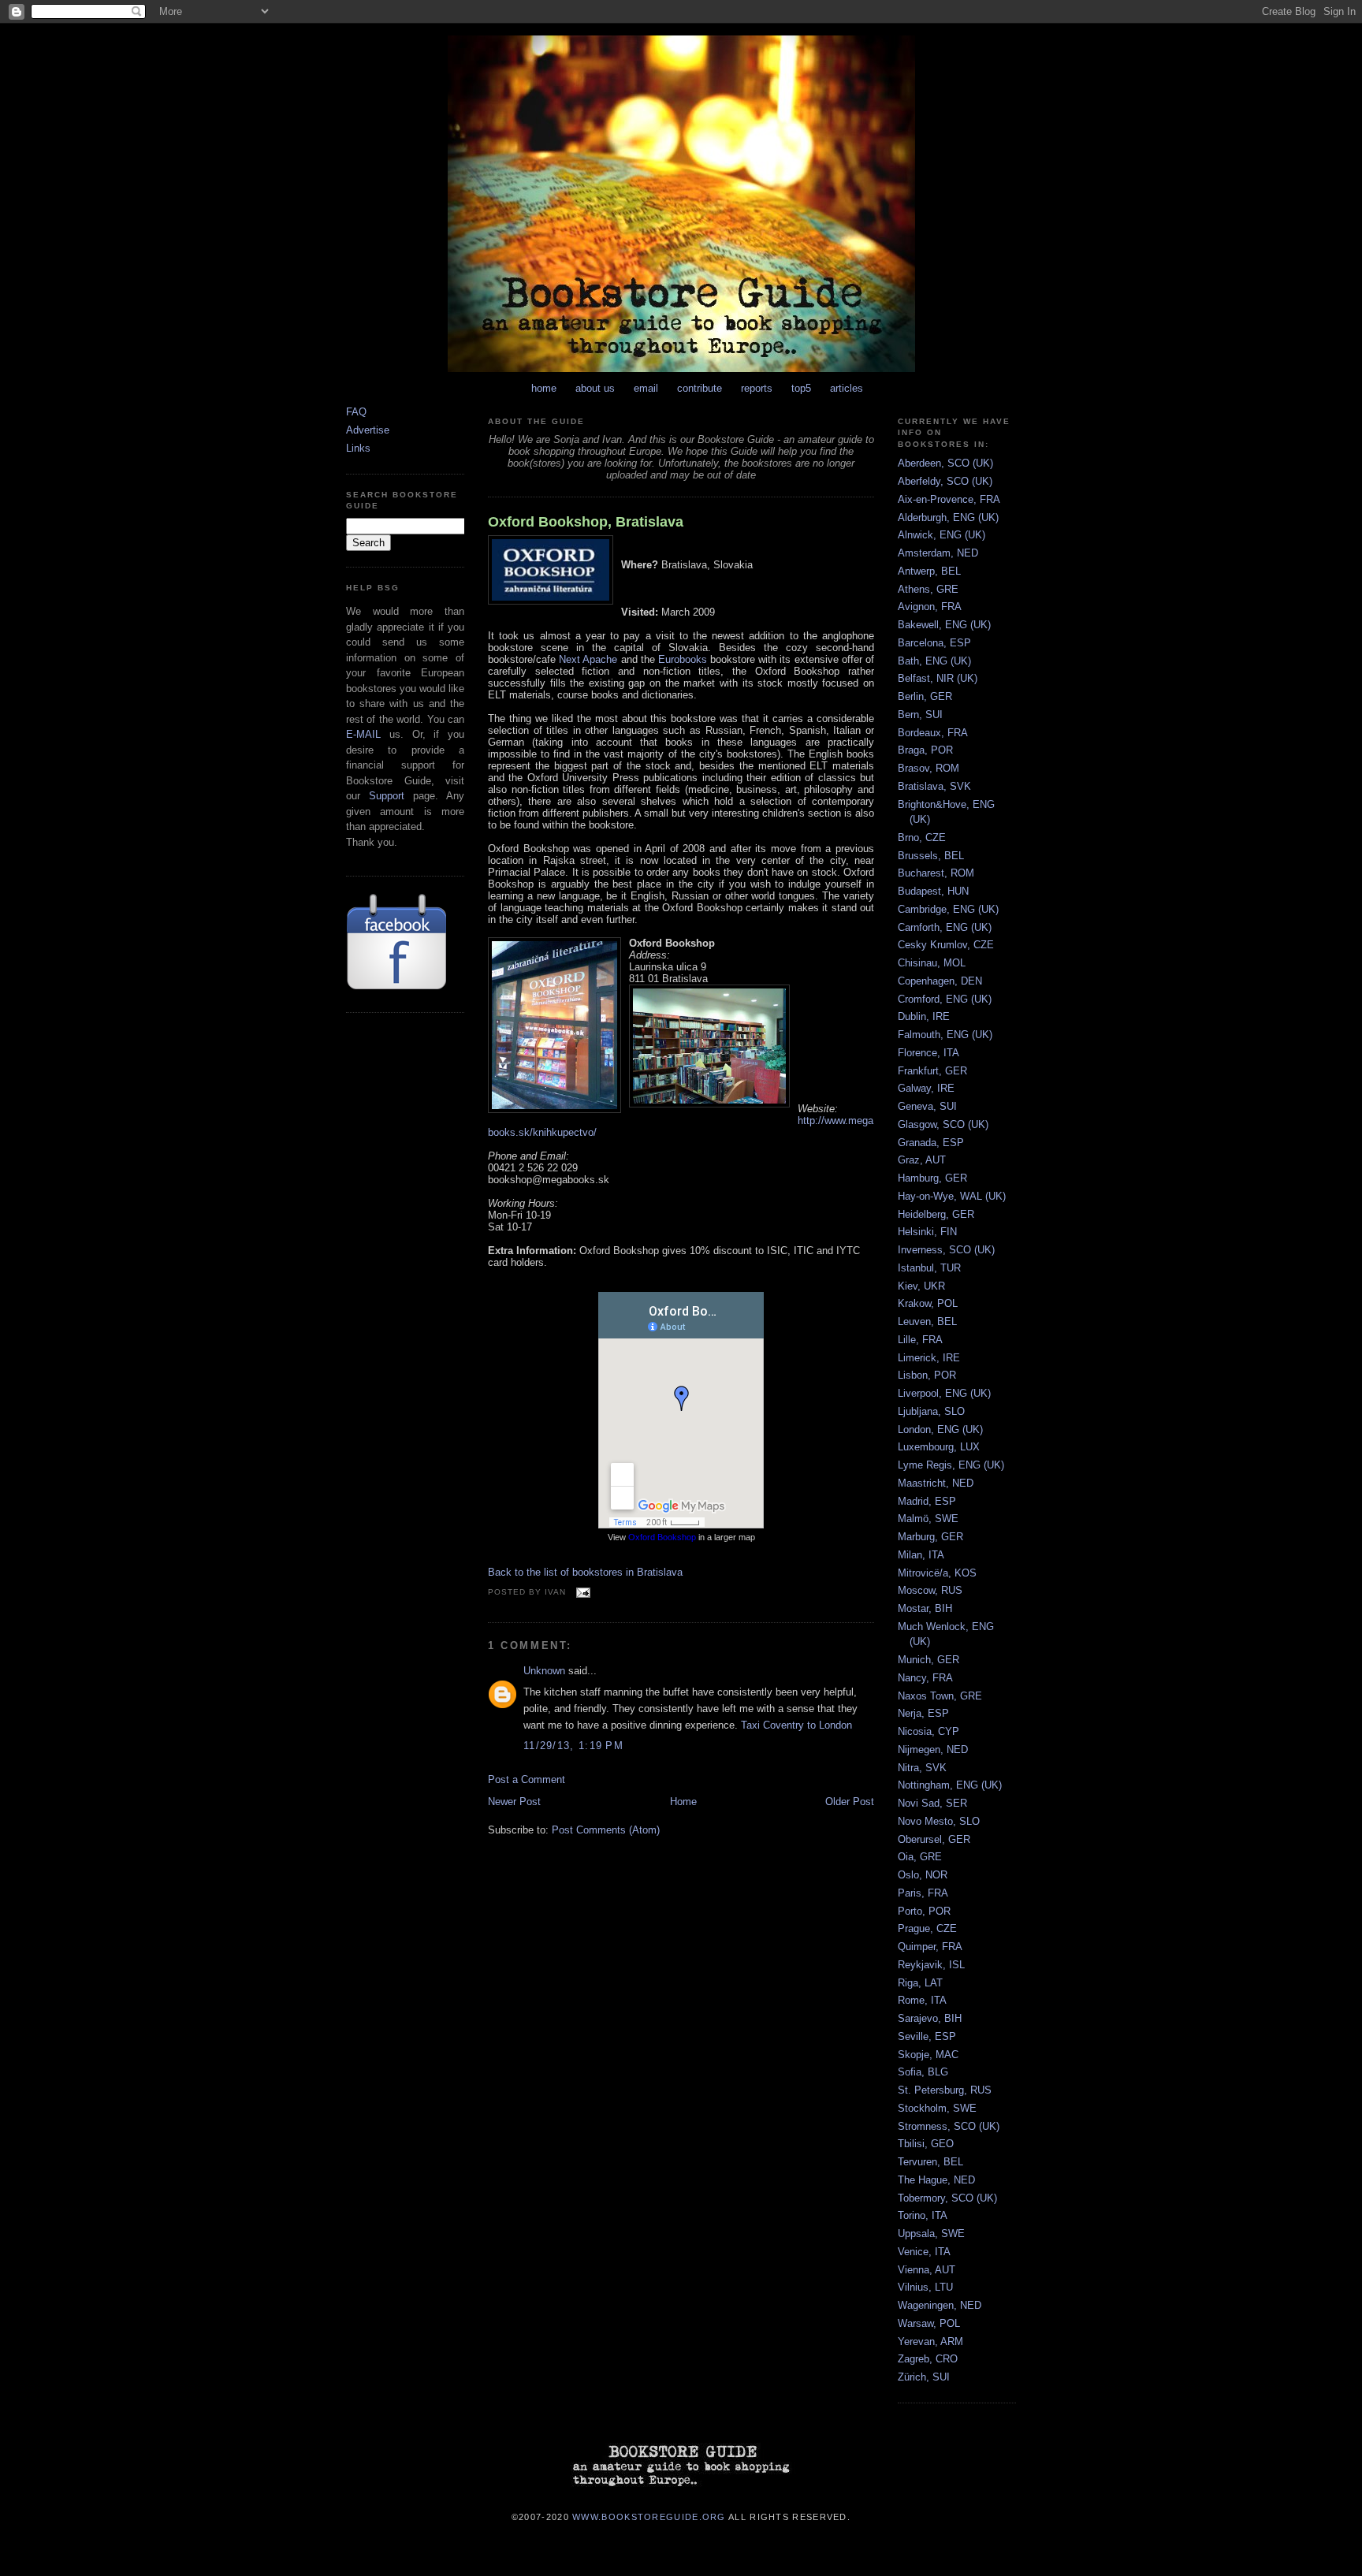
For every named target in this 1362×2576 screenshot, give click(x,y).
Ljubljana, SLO (931, 1411)
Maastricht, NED (936, 1483)
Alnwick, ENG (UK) (941, 535)
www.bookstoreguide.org (649, 2516)
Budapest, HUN (933, 891)
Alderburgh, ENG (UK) (948, 517)
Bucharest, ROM (936, 873)
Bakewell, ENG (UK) (944, 625)
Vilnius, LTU (925, 2287)
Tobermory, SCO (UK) (947, 2198)
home (544, 388)
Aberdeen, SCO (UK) (945, 463)
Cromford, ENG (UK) (945, 999)
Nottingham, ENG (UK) (950, 1785)
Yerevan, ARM (930, 2341)
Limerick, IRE (929, 1358)
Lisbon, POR (927, 1375)
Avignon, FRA (930, 607)
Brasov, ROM (928, 768)
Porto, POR (924, 1911)
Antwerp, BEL (929, 571)
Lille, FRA (920, 1340)
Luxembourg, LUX (939, 1447)
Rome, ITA (922, 2000)
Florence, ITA (928, 1053)
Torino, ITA (923, 2215)
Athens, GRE (928, 589)
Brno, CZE (922, 838)
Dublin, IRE (924, 1016)
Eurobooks (683, 659)
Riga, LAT (920, 1983)
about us (595, 388)
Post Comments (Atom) (606, 1830)
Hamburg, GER (932, 1178)
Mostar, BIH (925, 1608)
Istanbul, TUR (929, 1268)
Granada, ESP (931, 1143)
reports (757, 388)
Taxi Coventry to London (796, 1725)
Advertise (368, 430)
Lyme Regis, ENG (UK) (951, 1465)
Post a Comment (527, 1779)
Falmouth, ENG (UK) (945, 1035)
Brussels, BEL (931, 856)
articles (847, 388)
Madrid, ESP (927, 1501)
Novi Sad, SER (932, 1803)
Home (683, 1802)
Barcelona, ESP (934, 643)
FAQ (356, 412)
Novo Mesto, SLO (939, 1821)
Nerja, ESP (923, 1713)
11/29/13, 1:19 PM (573, 1746)
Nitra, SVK (922, 1768)
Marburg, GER (930, 1537)
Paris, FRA (923, 1893)
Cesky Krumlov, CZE (946, 945)
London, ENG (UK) (940, 1429)
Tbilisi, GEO (926, 2144)
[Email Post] (581, 1592)
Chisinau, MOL (932, 963)
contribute (700, 388)
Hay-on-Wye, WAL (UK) (952, 1196)
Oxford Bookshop (662, 1537)
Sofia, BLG (923, 2072)
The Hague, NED (936, 2180)
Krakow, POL (928, 1303)
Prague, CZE (927, 1928)
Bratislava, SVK (934, 786)
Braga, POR (925, 750)
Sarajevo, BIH (930, 2018)
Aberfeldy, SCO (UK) (945, 481)
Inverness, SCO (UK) (946, 1250)
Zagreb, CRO (928, 2359)
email (646, 388)
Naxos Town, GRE (940, 1696)
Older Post (850, 1802)
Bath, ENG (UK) (934, 661)
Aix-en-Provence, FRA (949, 499)
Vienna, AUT (927, 2270)
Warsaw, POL (929, 2323)
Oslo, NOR (923, 1875)
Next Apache (588, 659)
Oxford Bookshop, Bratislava (586, 522)
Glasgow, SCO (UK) (943, 1124)
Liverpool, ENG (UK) (944, 1393)
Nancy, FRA (925, 1678)
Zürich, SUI (924, 2377)
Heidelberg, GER (936, 1214)
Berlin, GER (925, 696)
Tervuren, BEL (930, 2162)
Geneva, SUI (927, 1106)
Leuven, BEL (927, 1322)
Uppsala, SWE (931, 2234)
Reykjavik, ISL (931, 1965)
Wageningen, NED (940, 2305)
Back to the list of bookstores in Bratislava (585, 1572)
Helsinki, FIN (927, 1232)
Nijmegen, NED (933, 1750)
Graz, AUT (922, 1160)
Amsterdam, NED (938, 553)
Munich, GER (928, 1660)
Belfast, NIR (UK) (938, 678)
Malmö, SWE (928, 1519)
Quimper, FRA (930, 1947)
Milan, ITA (921, 1555)
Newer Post (514, 1802)
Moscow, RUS (930, 1590)
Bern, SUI (920, 715)
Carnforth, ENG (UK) (945, 927)
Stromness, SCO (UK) (949, 2126)
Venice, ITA (924, 2252)
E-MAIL (363, 734)
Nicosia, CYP (928, 1731)
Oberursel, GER (934, 1839)
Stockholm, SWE (937, 2108)
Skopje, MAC (928, 2055)
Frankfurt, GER (932, 1071)
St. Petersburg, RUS (945, 2090)
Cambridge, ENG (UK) (948, 909)
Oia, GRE (920, 1857)
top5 (801, 388)
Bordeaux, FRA (933, 733)
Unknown (544, 1671)
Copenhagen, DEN (940, 981)
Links (358, 448)
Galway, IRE (926, 1088)
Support (387, 796)
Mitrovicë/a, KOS (937, 1573)
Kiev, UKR (921, 1286)
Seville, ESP (927, 2036)
